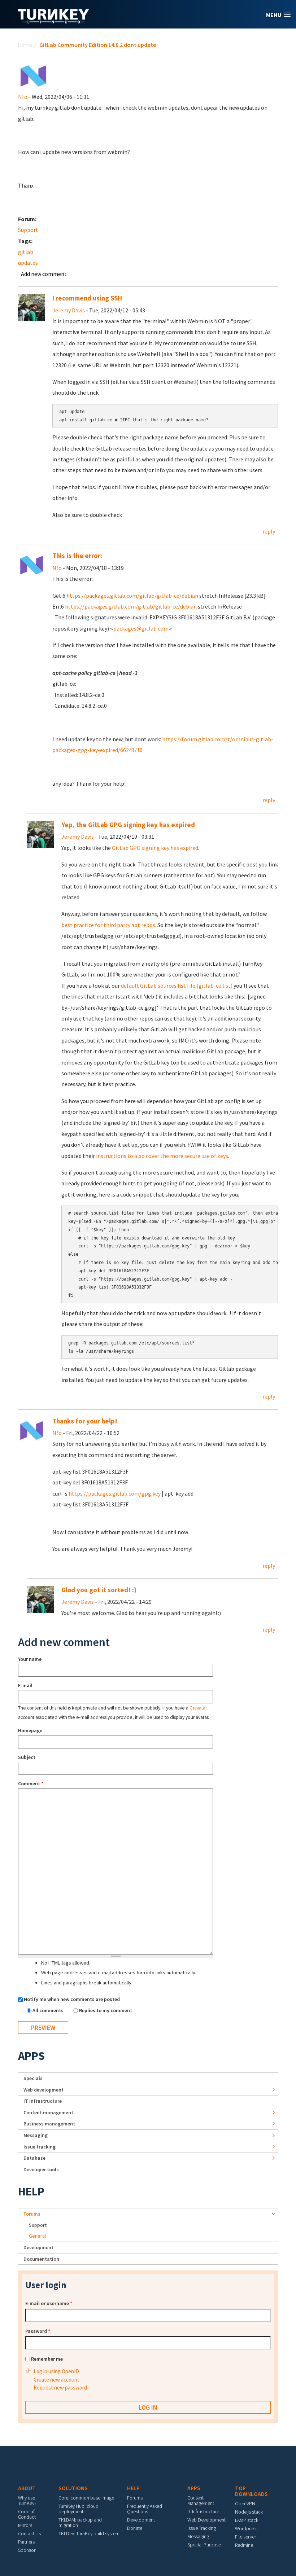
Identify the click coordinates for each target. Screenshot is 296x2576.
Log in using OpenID (56, 2371)
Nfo (23, 97)
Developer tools (41, 2169)
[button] (278, 15)
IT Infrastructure (43, 2101)
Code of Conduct (27, 2514)
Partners (26, 2542)
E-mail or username (49, 2303)
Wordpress (246, 2528)
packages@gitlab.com (141, 628)
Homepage (30, 1730)
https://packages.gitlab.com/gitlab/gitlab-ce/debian (132, 596)
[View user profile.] (33, 75)
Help (31, 2191)
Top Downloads (251, 2491)
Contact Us (29, 2533)
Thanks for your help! (85, 1421)
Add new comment (44, 274)
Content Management (201, 2500)
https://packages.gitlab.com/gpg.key (115, 1493)
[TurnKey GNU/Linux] (54, 21)
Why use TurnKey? (27, 2500)
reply (269, 531)
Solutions (73, 2488)
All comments (49, 2010)
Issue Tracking (202, 2528)
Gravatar (198, 1708)
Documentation (41, 2259)
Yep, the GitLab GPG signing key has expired (128, 825)
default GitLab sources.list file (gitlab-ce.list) (177, 986)
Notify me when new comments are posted (72, 1999)
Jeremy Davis (69, 310)
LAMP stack (247, 2520)
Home (25, 45)
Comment (31, 1783)
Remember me (47, 2359)
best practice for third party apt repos (108, 925)
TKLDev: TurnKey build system (89, 2533)
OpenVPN (245, 2503)
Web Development (206, 2520)
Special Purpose (204, 2545)
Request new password (60, 2388)
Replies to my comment (106, 2010)
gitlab (26, 252)
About (27, 2488)
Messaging (36, 2135)
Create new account (56, 2380)
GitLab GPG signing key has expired (155, 848)
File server (245, 2537)
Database (34, 2158)
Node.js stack (249, 2512)
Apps (31, 2056)
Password (38, 2331)
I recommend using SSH (87, 298)
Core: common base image (86, 2498)
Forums (32, 2214)
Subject (27, 1757)
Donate (135, 2528)
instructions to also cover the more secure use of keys (162, 1156)
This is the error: (77, 556)
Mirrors (25, 2525)
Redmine (244, 2545)
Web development (43, 2090)
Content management (48, 2112)
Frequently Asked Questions (145, 2509)
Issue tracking (40, 2147)
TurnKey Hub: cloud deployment (79, 2509)
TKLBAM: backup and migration (80, 2522)
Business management (49, 2124)
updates (28, 263)
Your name (30, 1659)
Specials (33, 2078)
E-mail (25, 1685)
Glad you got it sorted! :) (99, 1590)
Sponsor (27, 2550)
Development (38, 2247)
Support (28, 230)
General (37, 2236)
